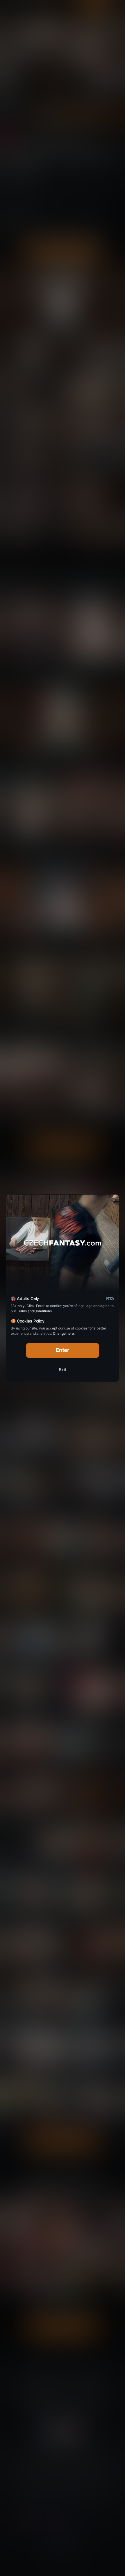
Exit (63, 1370)
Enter (63, 1350)
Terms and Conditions (34, 1311)
